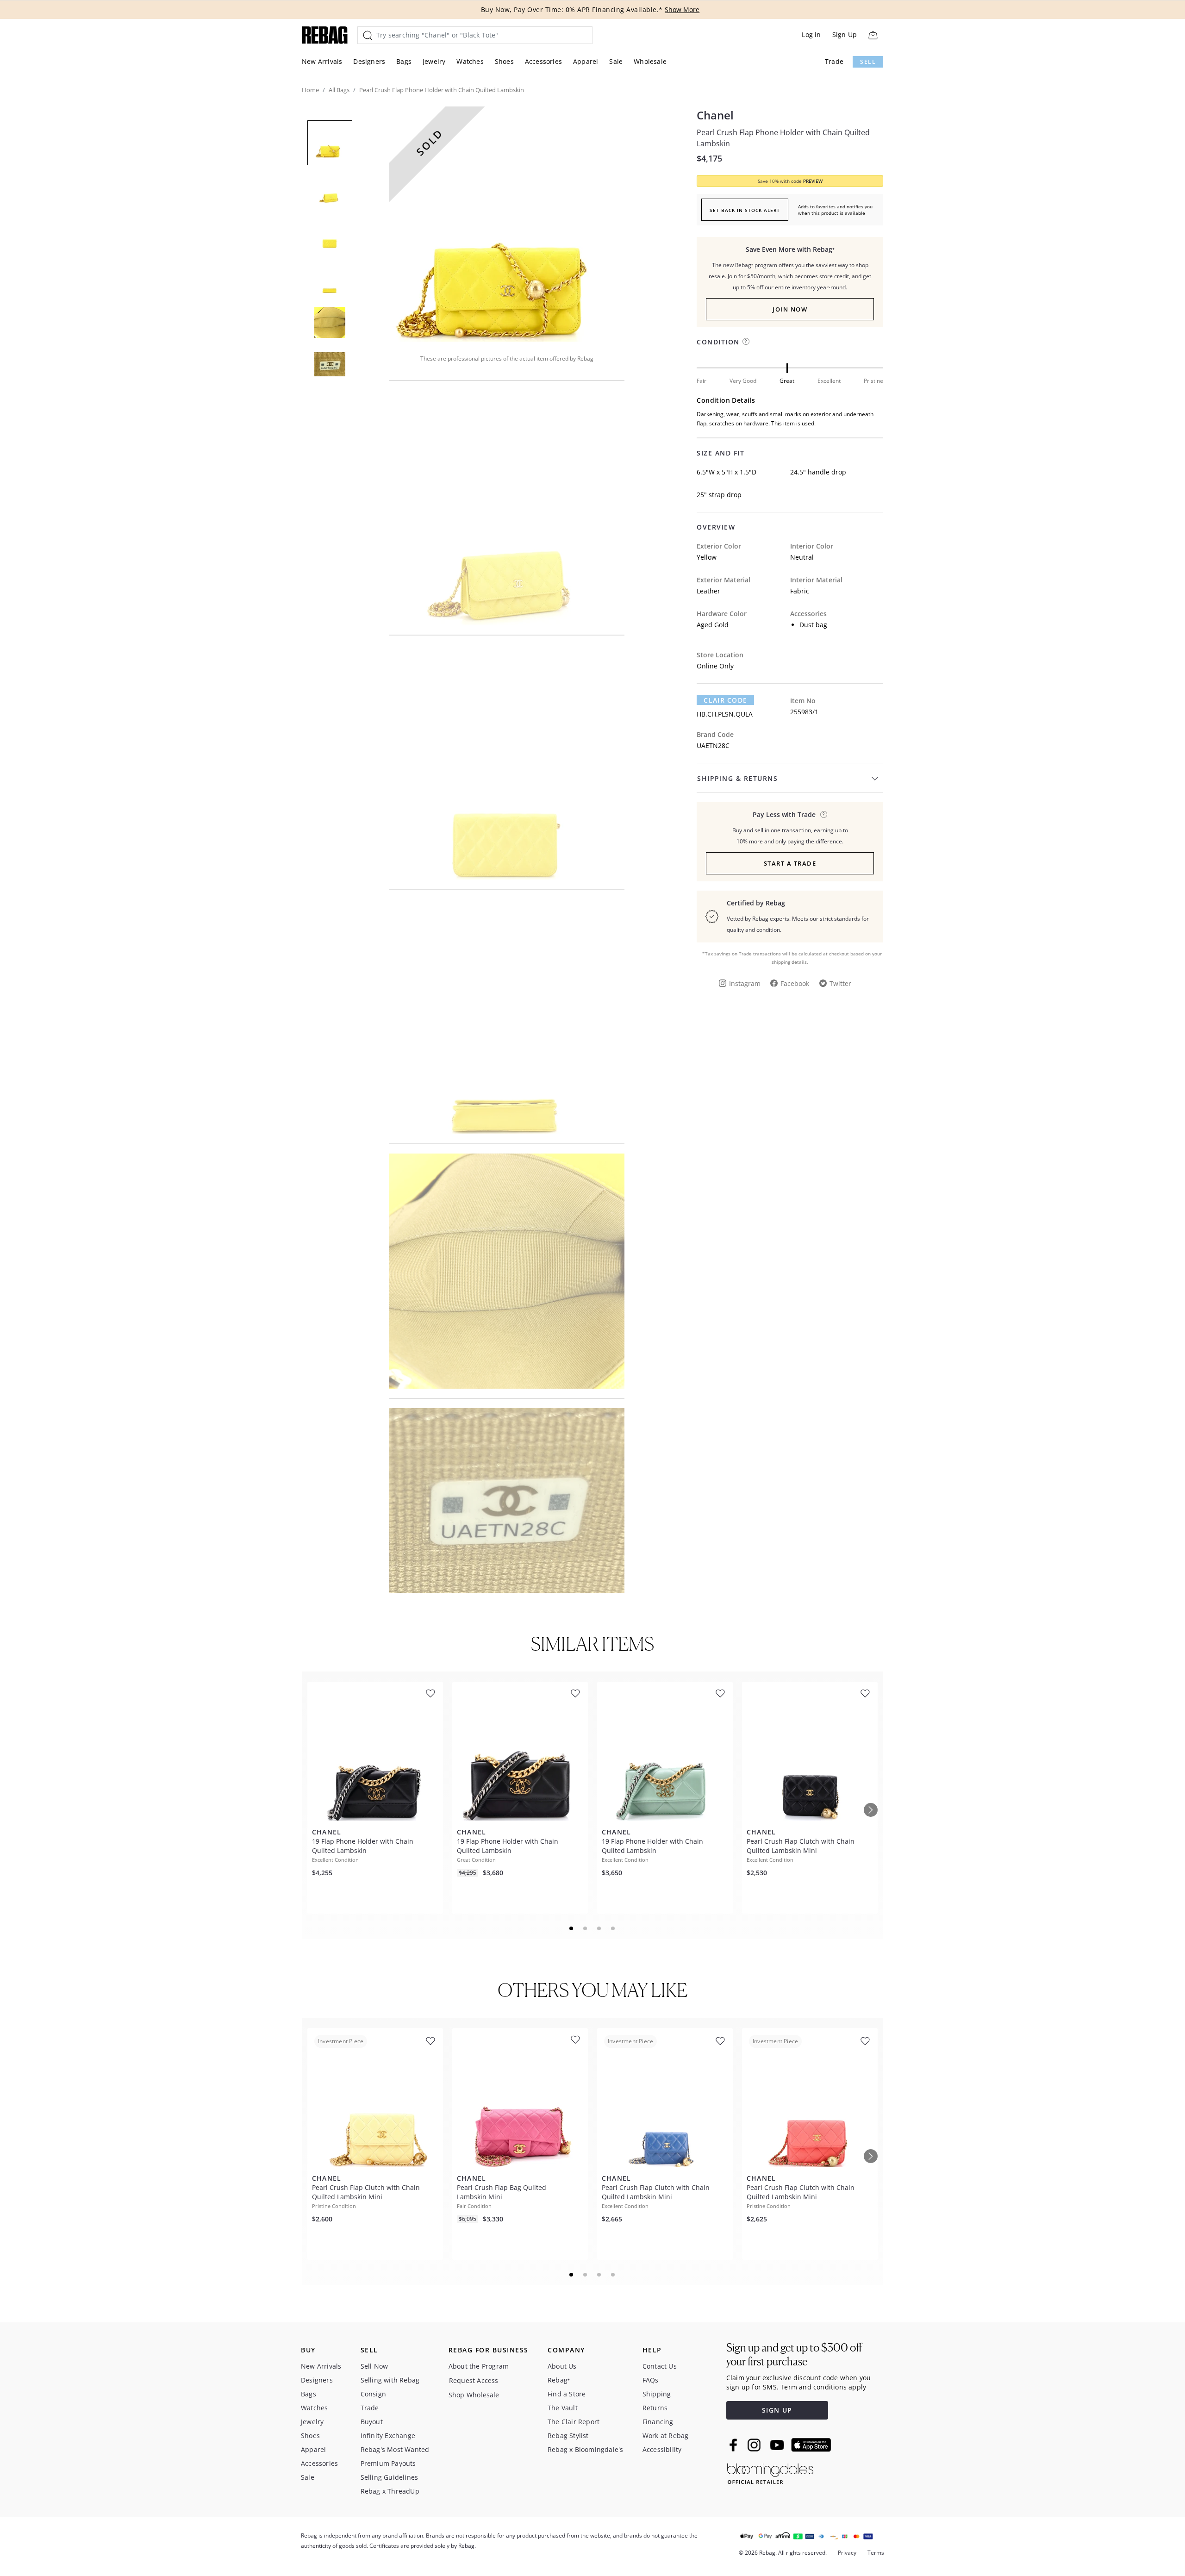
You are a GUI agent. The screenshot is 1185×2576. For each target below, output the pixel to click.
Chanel (715, 115)
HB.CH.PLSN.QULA (725, 714)
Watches (470, 61)
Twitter (840, 983)
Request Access (474, 2380)
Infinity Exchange (388, 2436)
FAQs (651, 2380)
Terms (876, 2553)
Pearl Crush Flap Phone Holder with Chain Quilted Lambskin (783, 138)
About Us (562, 2366)
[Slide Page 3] (599, 1928)
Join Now (790, 309)
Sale (616, 61)
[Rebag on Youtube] (778, 2445)
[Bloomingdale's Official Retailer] (770, 2472)
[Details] (824, 814)
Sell (868, 62)
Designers (369, 61)
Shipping (657, 2394)
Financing (658, 2422)
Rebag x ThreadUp (390, 2491)
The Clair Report (574, 2422)
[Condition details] (746, 341)
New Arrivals (322, 61)
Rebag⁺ (559, 2380)
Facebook (795, 983)
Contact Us (660, 2366)
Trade (834, 61)
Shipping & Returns (737, 778)
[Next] (871, 1810)
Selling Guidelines (390, 2477)
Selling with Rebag (390, 2380)
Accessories (543, 61)
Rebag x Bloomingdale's (585, 2449)
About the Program (479, 2366)
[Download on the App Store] (811, 2445)
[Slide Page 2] (586, 1928)
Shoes (504, 61)
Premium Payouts (388, 2463)
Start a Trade (790, 863)
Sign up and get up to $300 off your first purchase (794, 2355)
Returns (655, 2408)
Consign (373, 2394)
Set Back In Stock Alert (745, 210)
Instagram (745, 983)
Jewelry (434, 61)
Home (310, 90)
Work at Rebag (666, 2436)
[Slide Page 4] (613, 1928)
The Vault (563, 2408)
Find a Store (567, 2394)
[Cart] (873, 35)
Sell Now (374, 2366)
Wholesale (650, 61)
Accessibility (662, 2449)
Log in (811, 34)
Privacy (847, 2553)
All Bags (339, 90)
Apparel (586, 61)
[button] (507, 224)
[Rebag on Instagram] (754, 2445)
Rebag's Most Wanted (395, 2449)
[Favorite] (430, 1693)
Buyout (372, 2422)
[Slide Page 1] (572, 1928)
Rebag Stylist (568, 2436)
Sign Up (845, 34)
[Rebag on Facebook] (734, 2445)
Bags (404, 61)
